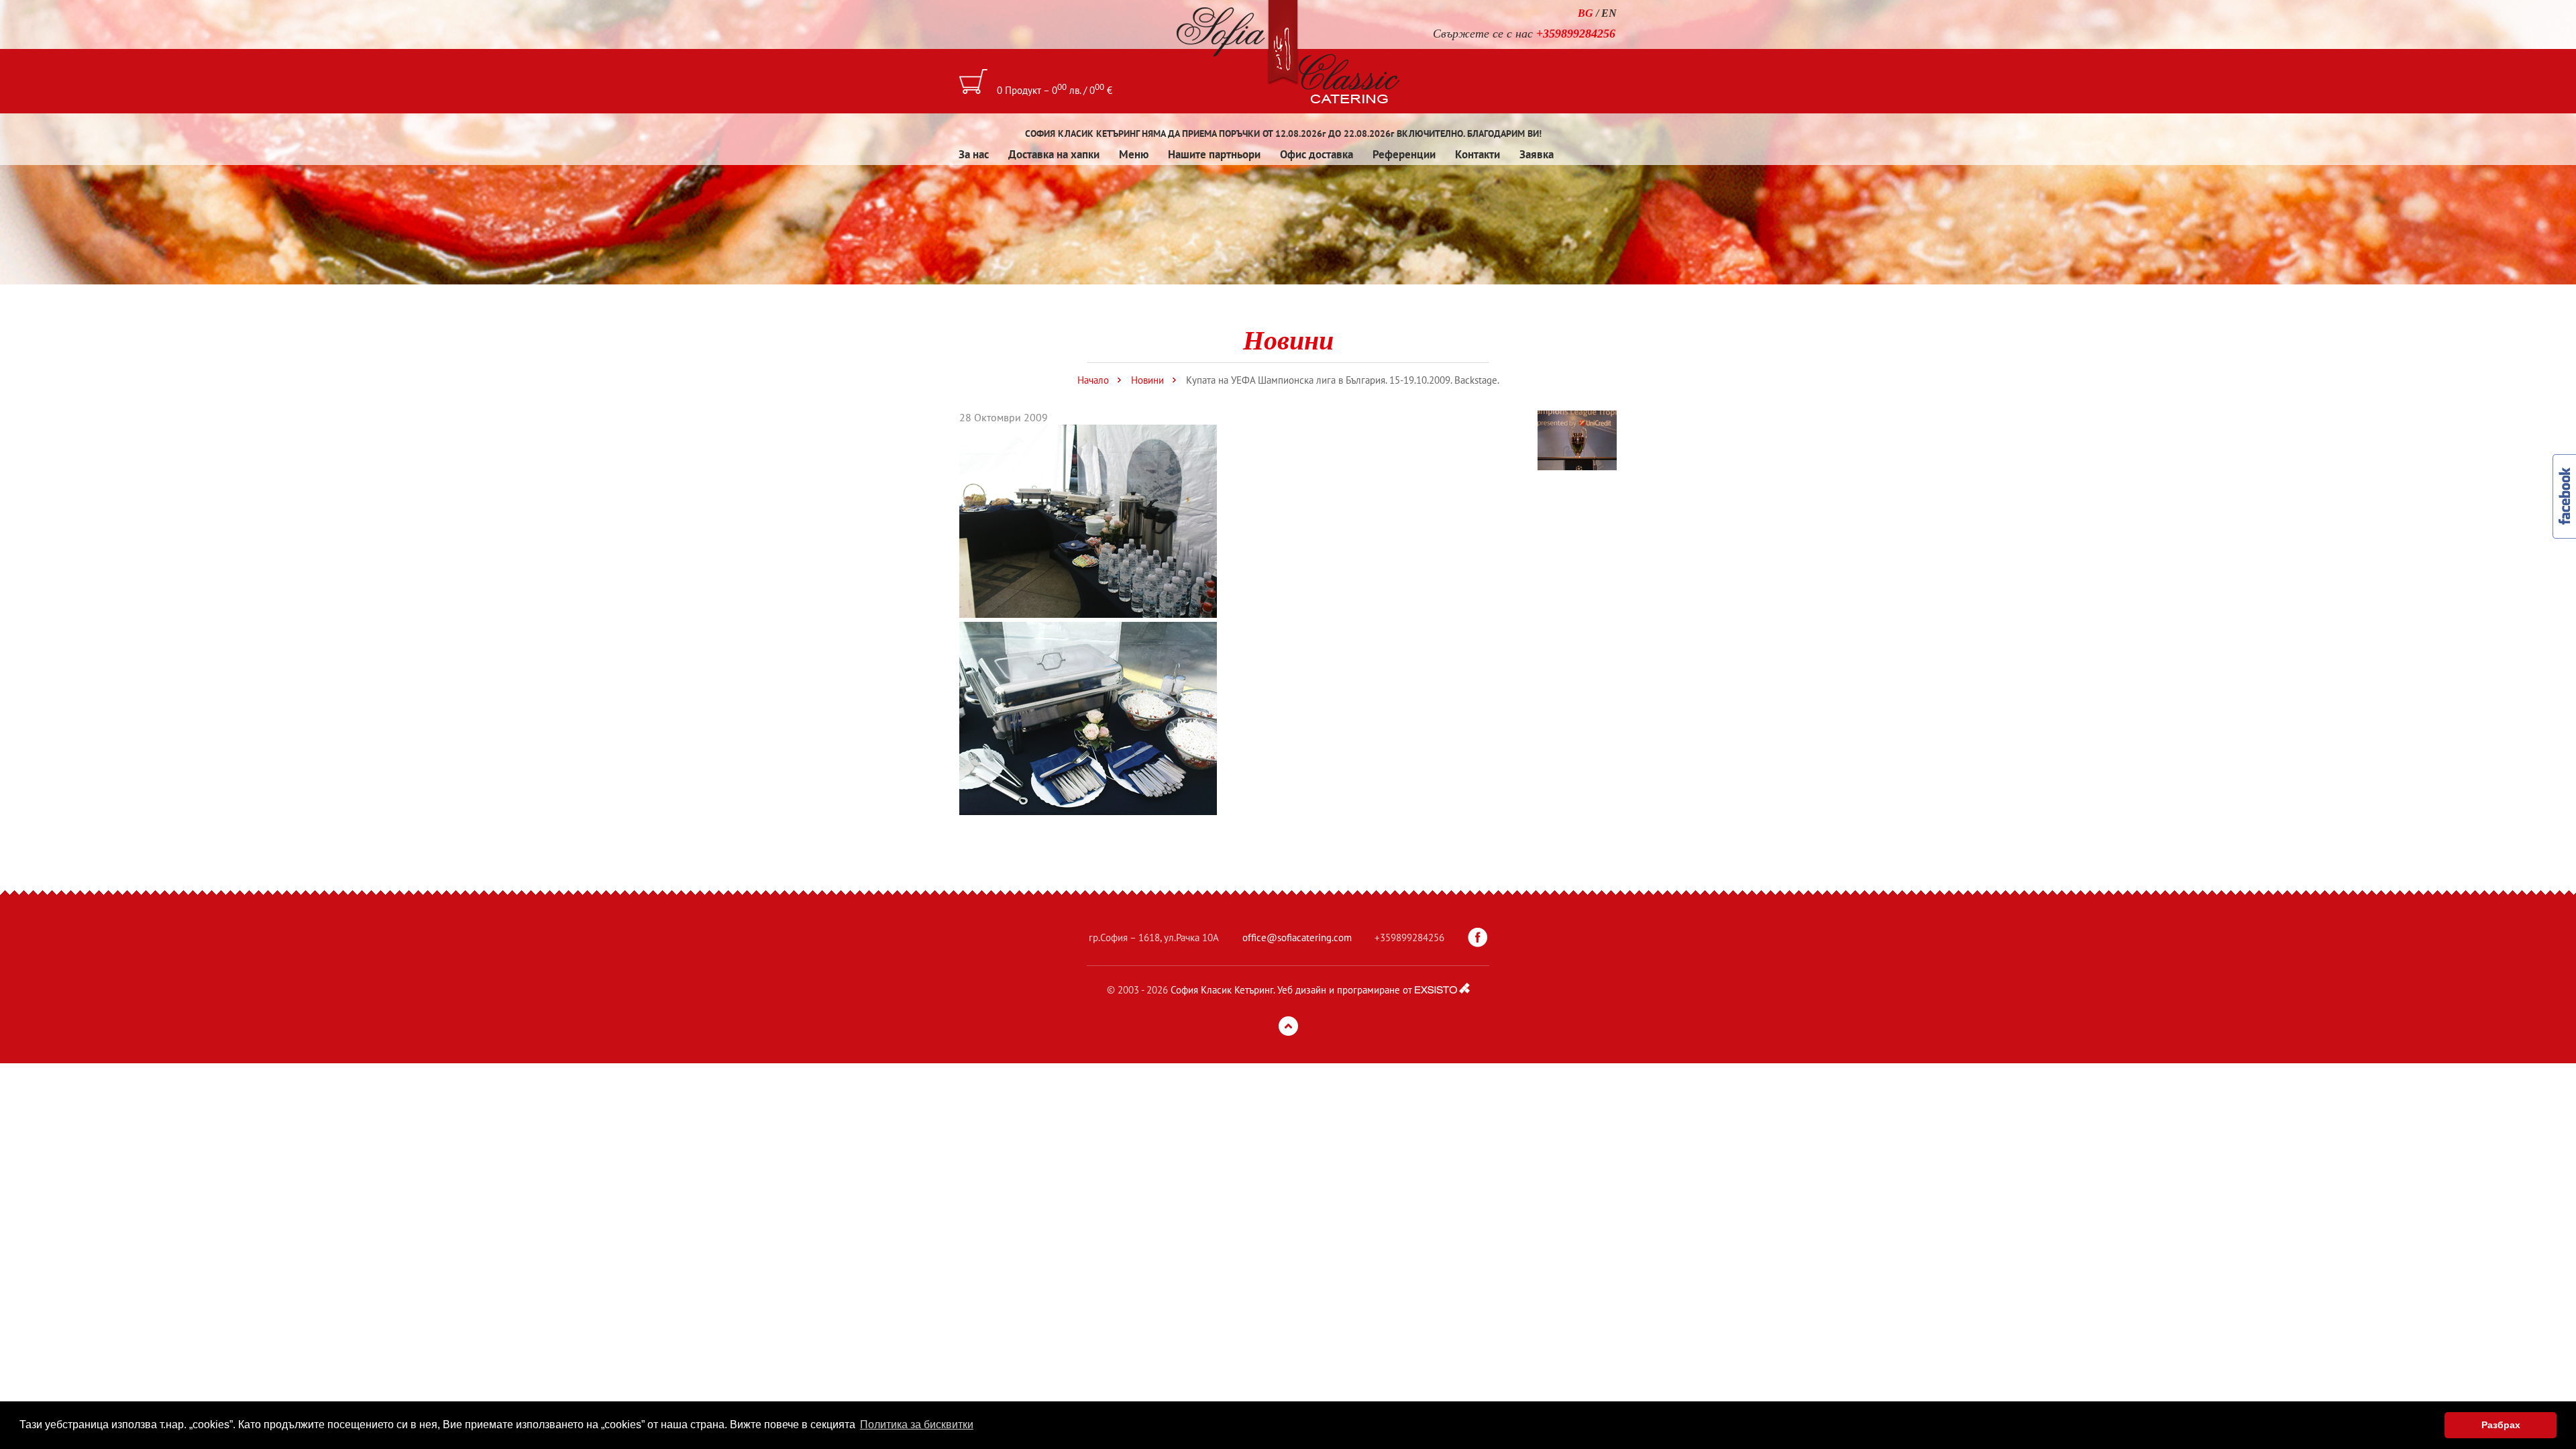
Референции (1404, 154)
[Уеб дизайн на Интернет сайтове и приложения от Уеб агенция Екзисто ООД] (1442, 988)
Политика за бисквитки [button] (917, 1425)
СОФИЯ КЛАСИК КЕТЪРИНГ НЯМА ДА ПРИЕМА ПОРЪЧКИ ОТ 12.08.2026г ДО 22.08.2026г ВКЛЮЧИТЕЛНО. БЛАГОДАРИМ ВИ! (1283, 133)
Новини (1147, 380)
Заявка (1537, 154)
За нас (974, 154)
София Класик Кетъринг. (1223, 990)
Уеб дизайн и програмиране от (1345, 990)
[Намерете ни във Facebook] (1478, 938)
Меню (1134, 154)
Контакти (1478, 154)
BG (1586, 13)
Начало (1093, 380)
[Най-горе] (1288, 1026)
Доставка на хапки (1054, 154)
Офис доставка (1317, 154)
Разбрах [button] (2501, 1425)
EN (1609, 13)
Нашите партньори (1214, 154)
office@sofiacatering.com (1297, 937)
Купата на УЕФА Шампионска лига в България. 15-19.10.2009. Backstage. (1343, 380)
